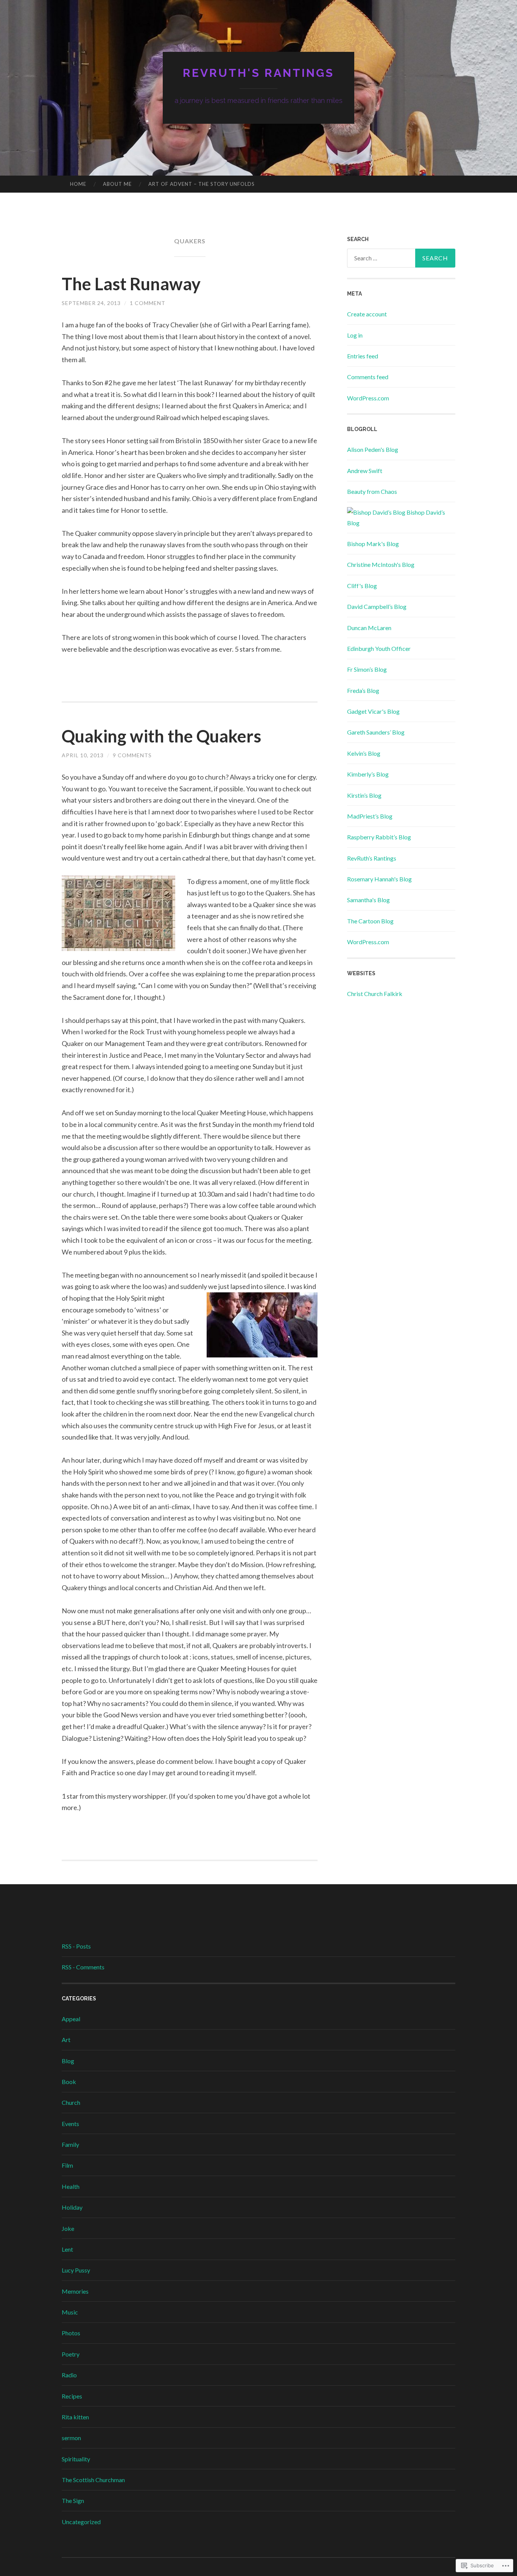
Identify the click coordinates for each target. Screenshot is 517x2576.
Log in (355, 335)
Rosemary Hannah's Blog (379, 879)
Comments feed (368, 377)
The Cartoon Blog (370, 921)
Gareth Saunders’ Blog (376, 732)
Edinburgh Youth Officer (379, 648)
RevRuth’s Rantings (372, 858)
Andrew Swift (365, 471)
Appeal (71, 2019)
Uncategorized (81, 2522)
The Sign (73, 2501)
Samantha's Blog (368, 900)
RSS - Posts (76, 1946)
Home (78, 184)
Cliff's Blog (362, 586)
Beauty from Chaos (372, 491)
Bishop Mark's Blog (373, 544)
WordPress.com (368, 398)
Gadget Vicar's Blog (373, 711)
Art (66, 2040)
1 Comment (148, 303)
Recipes (72, 2396)
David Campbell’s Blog (377, 606)
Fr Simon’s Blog (367, 669)
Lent (67, 2249)
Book (69, 2082)
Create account (367, 314)
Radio (69, 2375)
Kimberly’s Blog (368, 774)
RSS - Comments (83, 1967)
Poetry (71, 2354)
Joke (68, 2228)
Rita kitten (75, 2417)
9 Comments (132, 755)
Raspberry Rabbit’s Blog (379, 837)
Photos (71, 2333)
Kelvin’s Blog (364, 753)
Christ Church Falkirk (375, 994)
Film (67, 2165)
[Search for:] (401, 258)
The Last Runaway (131, 284)
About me (117, 184)
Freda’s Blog (363, 690)
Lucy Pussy (76, 2270)
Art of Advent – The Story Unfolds (202, 184)
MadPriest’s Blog (370, 816)
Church (71, 2102)
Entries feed (363, 356)
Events (70, 2124)
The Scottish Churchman (93, 2480)
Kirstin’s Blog (364, 795)
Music (70, 2312)
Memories (75, 2291)
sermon (71, 2438)
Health (71, 2186)
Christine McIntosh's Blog (381, 564)
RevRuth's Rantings (258, 73)
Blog (68, 2061)
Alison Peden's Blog (373, 449)
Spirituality (76, 2459)
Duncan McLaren (369, 628)
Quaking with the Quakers (161, 736)
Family (70, 2144)
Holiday (72, 2207)
